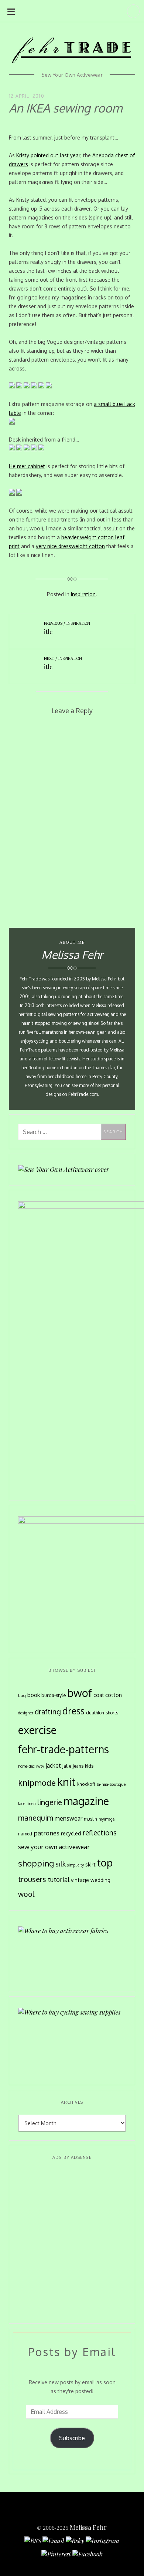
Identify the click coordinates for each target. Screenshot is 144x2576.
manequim (36, 1818)
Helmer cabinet (27, 466)
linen (31, 1804)
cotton (114, 1695)
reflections (100, 1832)
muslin (90, 1819)
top (105, 1862)
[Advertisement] (72, 2242)
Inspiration (83, 594)
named (25, 1834)
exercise (37, 1730)
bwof (80, 1693)
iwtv (40, 1766)
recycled (71, 1833)
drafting (48, 1712)
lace (22, 1804)
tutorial (59, 1879)
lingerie (50, 1802)
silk (61, 1864)
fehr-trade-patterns (64, 1749)
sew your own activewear (54, 1847)
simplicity (76, 1865)
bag (22, 1695)
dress (73, 1711)
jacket (53, 1765)
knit (66, 1782)
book (34, 1695)
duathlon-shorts (102, 1713)
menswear (68, 1818)
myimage (107, 1819)
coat (99, 1695)
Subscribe (72, 2438)
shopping (36, 1863)
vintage (80, 1880)
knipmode (37, 1783)
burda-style (54, 1695)
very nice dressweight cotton (70, 546)
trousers (32, 1879)
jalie (67, 1766)
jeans (78, 1766)
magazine (86, 1801)
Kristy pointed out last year (48, 155)
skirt (90, 1864)
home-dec (26, 1766)
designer (26, 1713)
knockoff (86, 1784)
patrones (47, 1833)
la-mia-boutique (111, 1784)
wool (26, 1894)
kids (89, 1766)
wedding (100, 1880)
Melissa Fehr (88, 2527)
